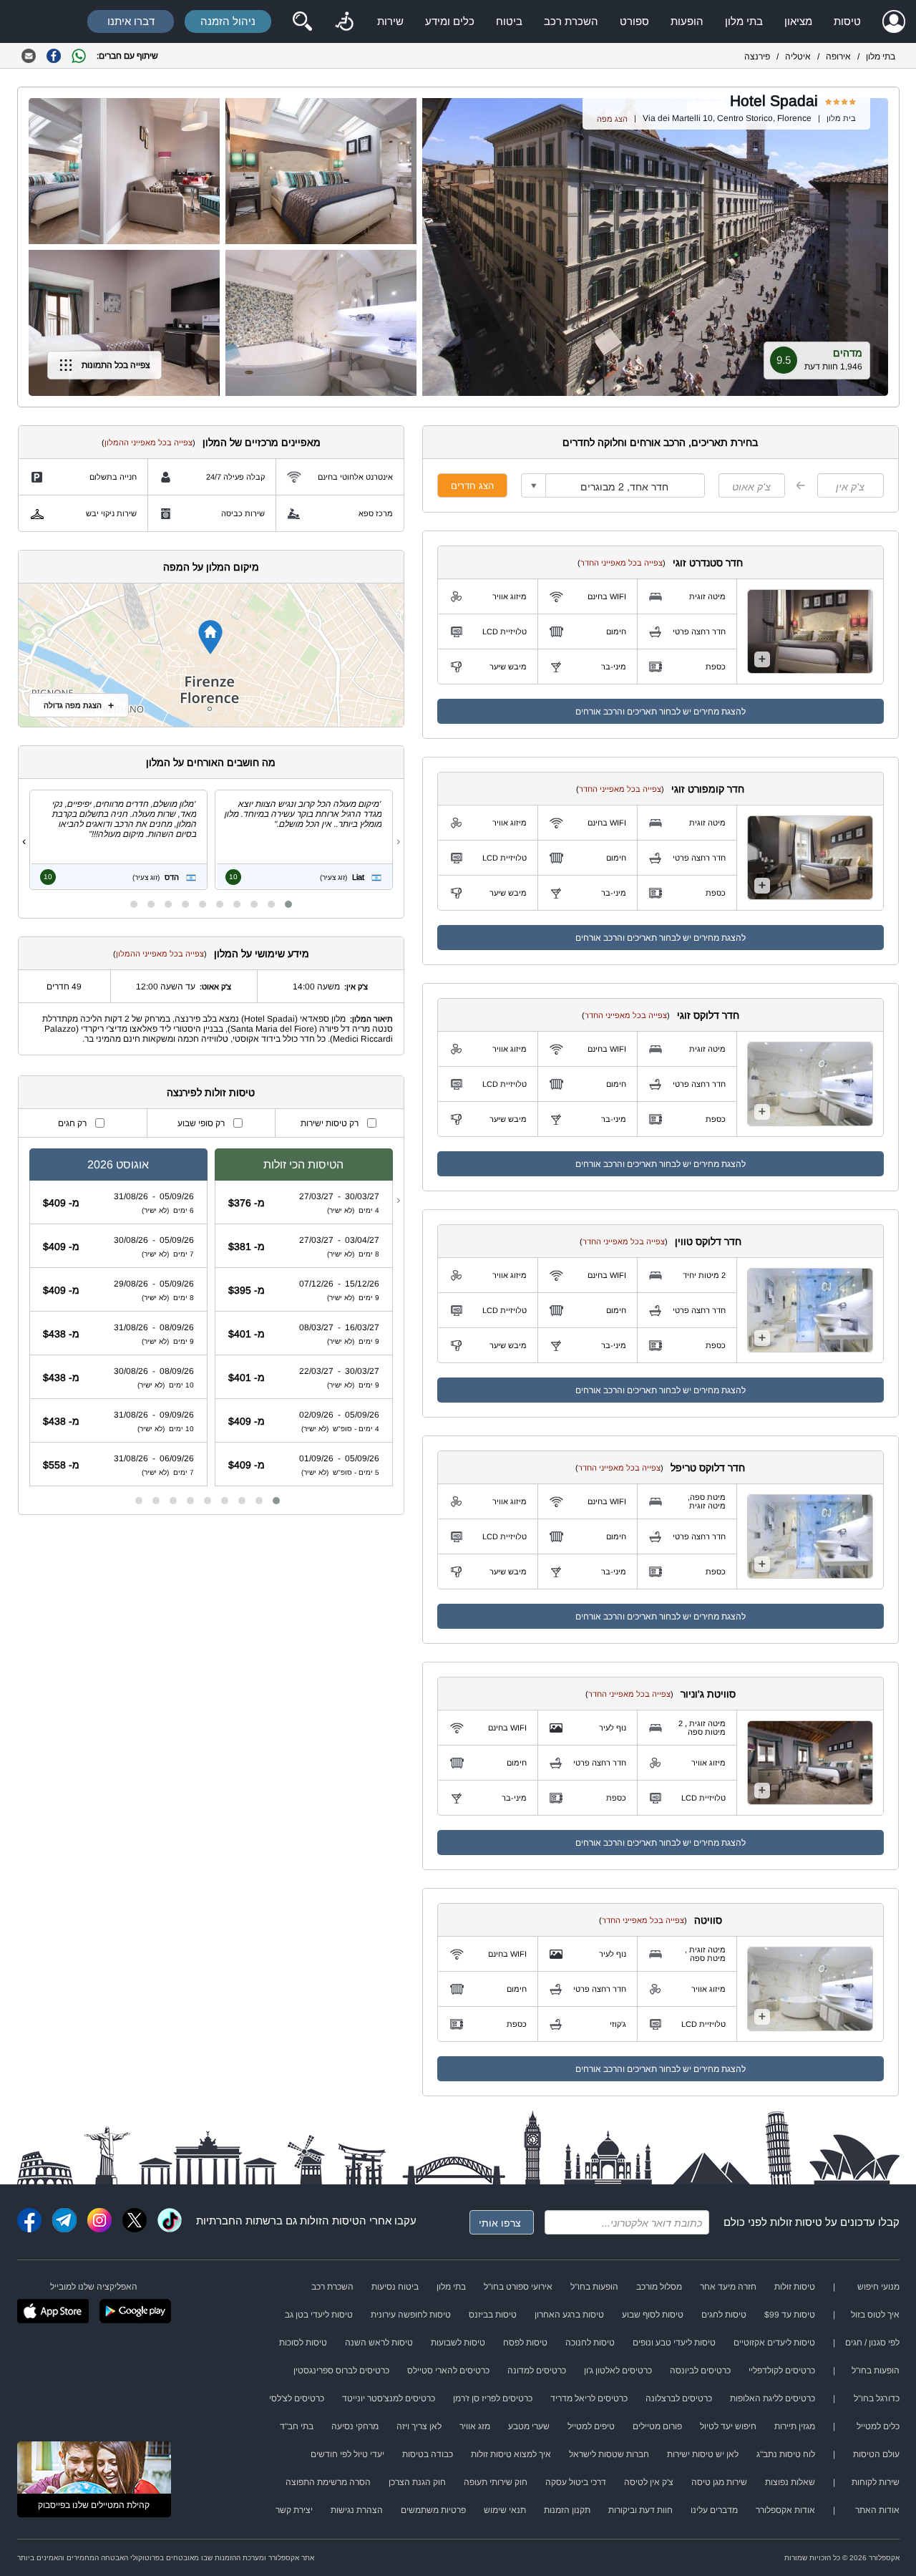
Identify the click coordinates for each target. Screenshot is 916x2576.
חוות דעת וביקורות (640, 2510)
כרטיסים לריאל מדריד (589, 2398)
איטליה (798, 57)
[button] (288, 904)
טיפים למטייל (591, 2426)
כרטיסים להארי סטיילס (448, 2371)
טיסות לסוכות (303, 2343)
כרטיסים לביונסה (700, 2371)
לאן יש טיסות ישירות (703, 2454)
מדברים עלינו (714, 2510)
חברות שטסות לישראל (609, 2454)
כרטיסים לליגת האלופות (773, 2398)
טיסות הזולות (330, 2221)
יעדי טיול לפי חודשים (347, 2454)
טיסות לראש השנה (379, 2343)
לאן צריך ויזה (419, 2426)
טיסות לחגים (724, 2315)
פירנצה (757, 57)
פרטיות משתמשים (433, 2510)
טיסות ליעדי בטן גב (319, 2315)
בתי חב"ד (297, 2426)
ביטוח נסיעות (395, 2287)
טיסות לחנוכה (590, 2343)
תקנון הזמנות (567, 2510)
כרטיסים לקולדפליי (782, 2371)
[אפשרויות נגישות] (344, 21)
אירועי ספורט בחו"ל (518, 2287)
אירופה (838, 57)
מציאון (798, 21)
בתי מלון (744, 21)
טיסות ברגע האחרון (569, 2315)
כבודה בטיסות (428, 2454)
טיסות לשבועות (458, 2343)
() (622, 563)
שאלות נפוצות (790, 2482)
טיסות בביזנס (493, 2315)
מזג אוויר (475, 2426)
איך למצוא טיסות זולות (511, 2454)
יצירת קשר (294, 2510)
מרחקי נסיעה (355, 2426)
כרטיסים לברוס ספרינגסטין (341, 2371)
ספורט (634, 21)
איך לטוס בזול (875, 2315)
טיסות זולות (796, 2222)
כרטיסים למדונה (537, 2371)
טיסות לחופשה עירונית (411, 2315)
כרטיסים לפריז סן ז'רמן (493, 2398)
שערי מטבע (529, 2426)
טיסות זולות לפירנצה (211, 1093)
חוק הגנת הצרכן (417, 2482)
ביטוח (509, 21)
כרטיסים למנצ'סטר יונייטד (389, 2398)
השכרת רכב (571, 21)
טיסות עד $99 (790, 2315)
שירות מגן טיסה (719, 2482)
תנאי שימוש (505, 2510)
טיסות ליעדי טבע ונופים (674, 2343)
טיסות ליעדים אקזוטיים (774, 2343)
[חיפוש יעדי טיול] (302, 21)
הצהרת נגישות (357, 2510)
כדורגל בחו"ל (877, 2398)
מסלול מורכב (659, 2287)
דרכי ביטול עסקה (576, 2482)
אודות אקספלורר (785, 2510)
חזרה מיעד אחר (728, 2287)
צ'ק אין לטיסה (649, 2482)
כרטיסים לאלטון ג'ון (618, 2371)
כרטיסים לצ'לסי (297, 2398)
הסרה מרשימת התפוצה (328, 2482)
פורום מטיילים (657, 2426)
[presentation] (398, 841)
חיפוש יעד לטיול (728, 2426)
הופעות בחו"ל (594, 2287)
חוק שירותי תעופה (496, 2482)
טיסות (847, 21)
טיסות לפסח (525, 2343)
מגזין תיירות (795, 2426)
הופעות (687, 21)
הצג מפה (612, 119)
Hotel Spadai (774, 101)
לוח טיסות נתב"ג (786, 2454)
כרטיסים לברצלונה (679, 2398)
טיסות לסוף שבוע (653, 2315)
